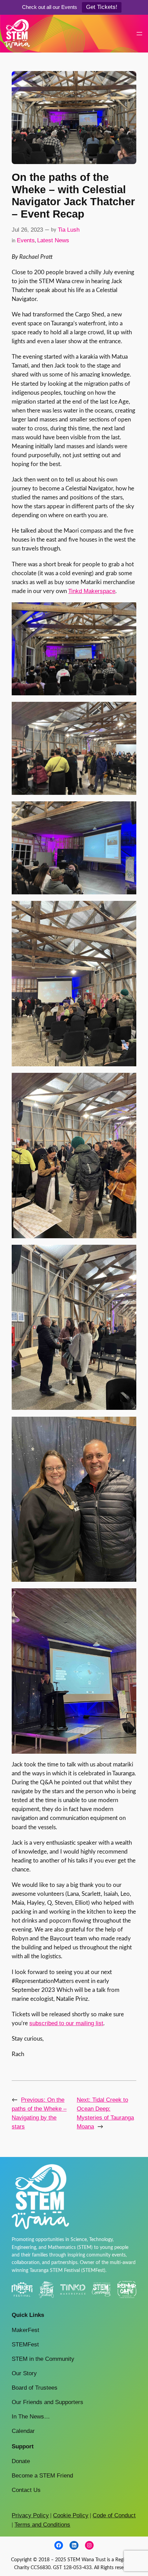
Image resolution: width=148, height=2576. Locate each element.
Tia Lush (69, 230)
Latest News (53, 240)
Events (26, 240)
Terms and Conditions (42, 2525)
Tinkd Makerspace (92, 591)
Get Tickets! (102, 7)
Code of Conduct (114, 2515)
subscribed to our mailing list (66, 2023)
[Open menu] (139, 34)
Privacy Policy (30, 2515)
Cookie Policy (71, 2515)
